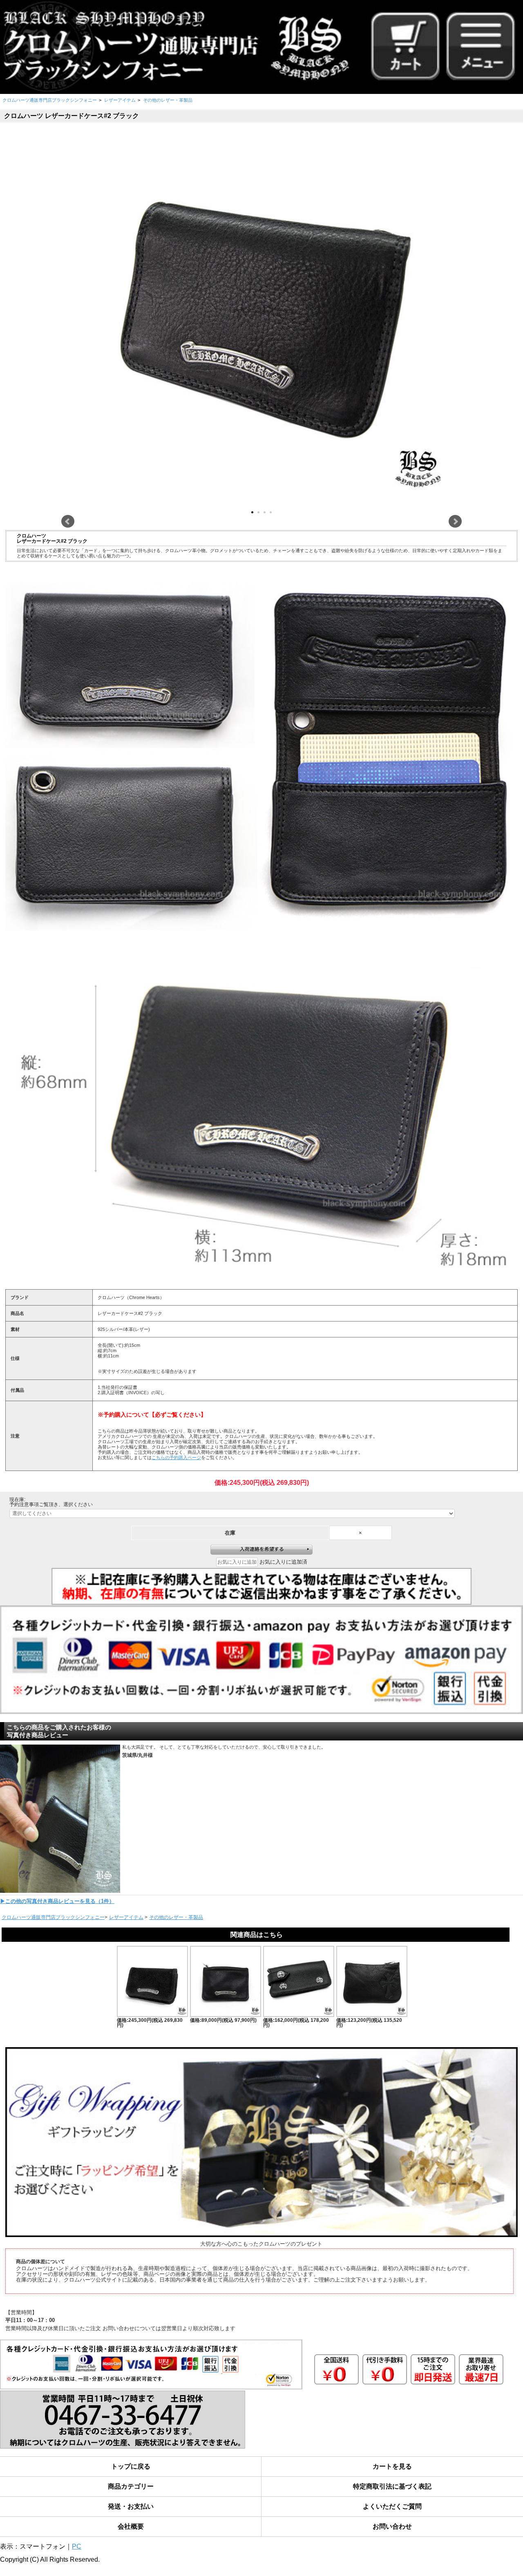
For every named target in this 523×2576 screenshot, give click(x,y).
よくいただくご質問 (392, 2506)
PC (77, 2546)
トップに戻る (131, 2466)
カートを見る (392, 2466)
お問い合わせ (392, 2526)
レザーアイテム (120, 100)
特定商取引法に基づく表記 (392, 2486)
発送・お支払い (131, 2506)
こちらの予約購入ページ (176, 1457)
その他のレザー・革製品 (168, 100)
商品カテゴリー (131, 2486)
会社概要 (131, 2526)
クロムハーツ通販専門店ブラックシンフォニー (50, 100)
